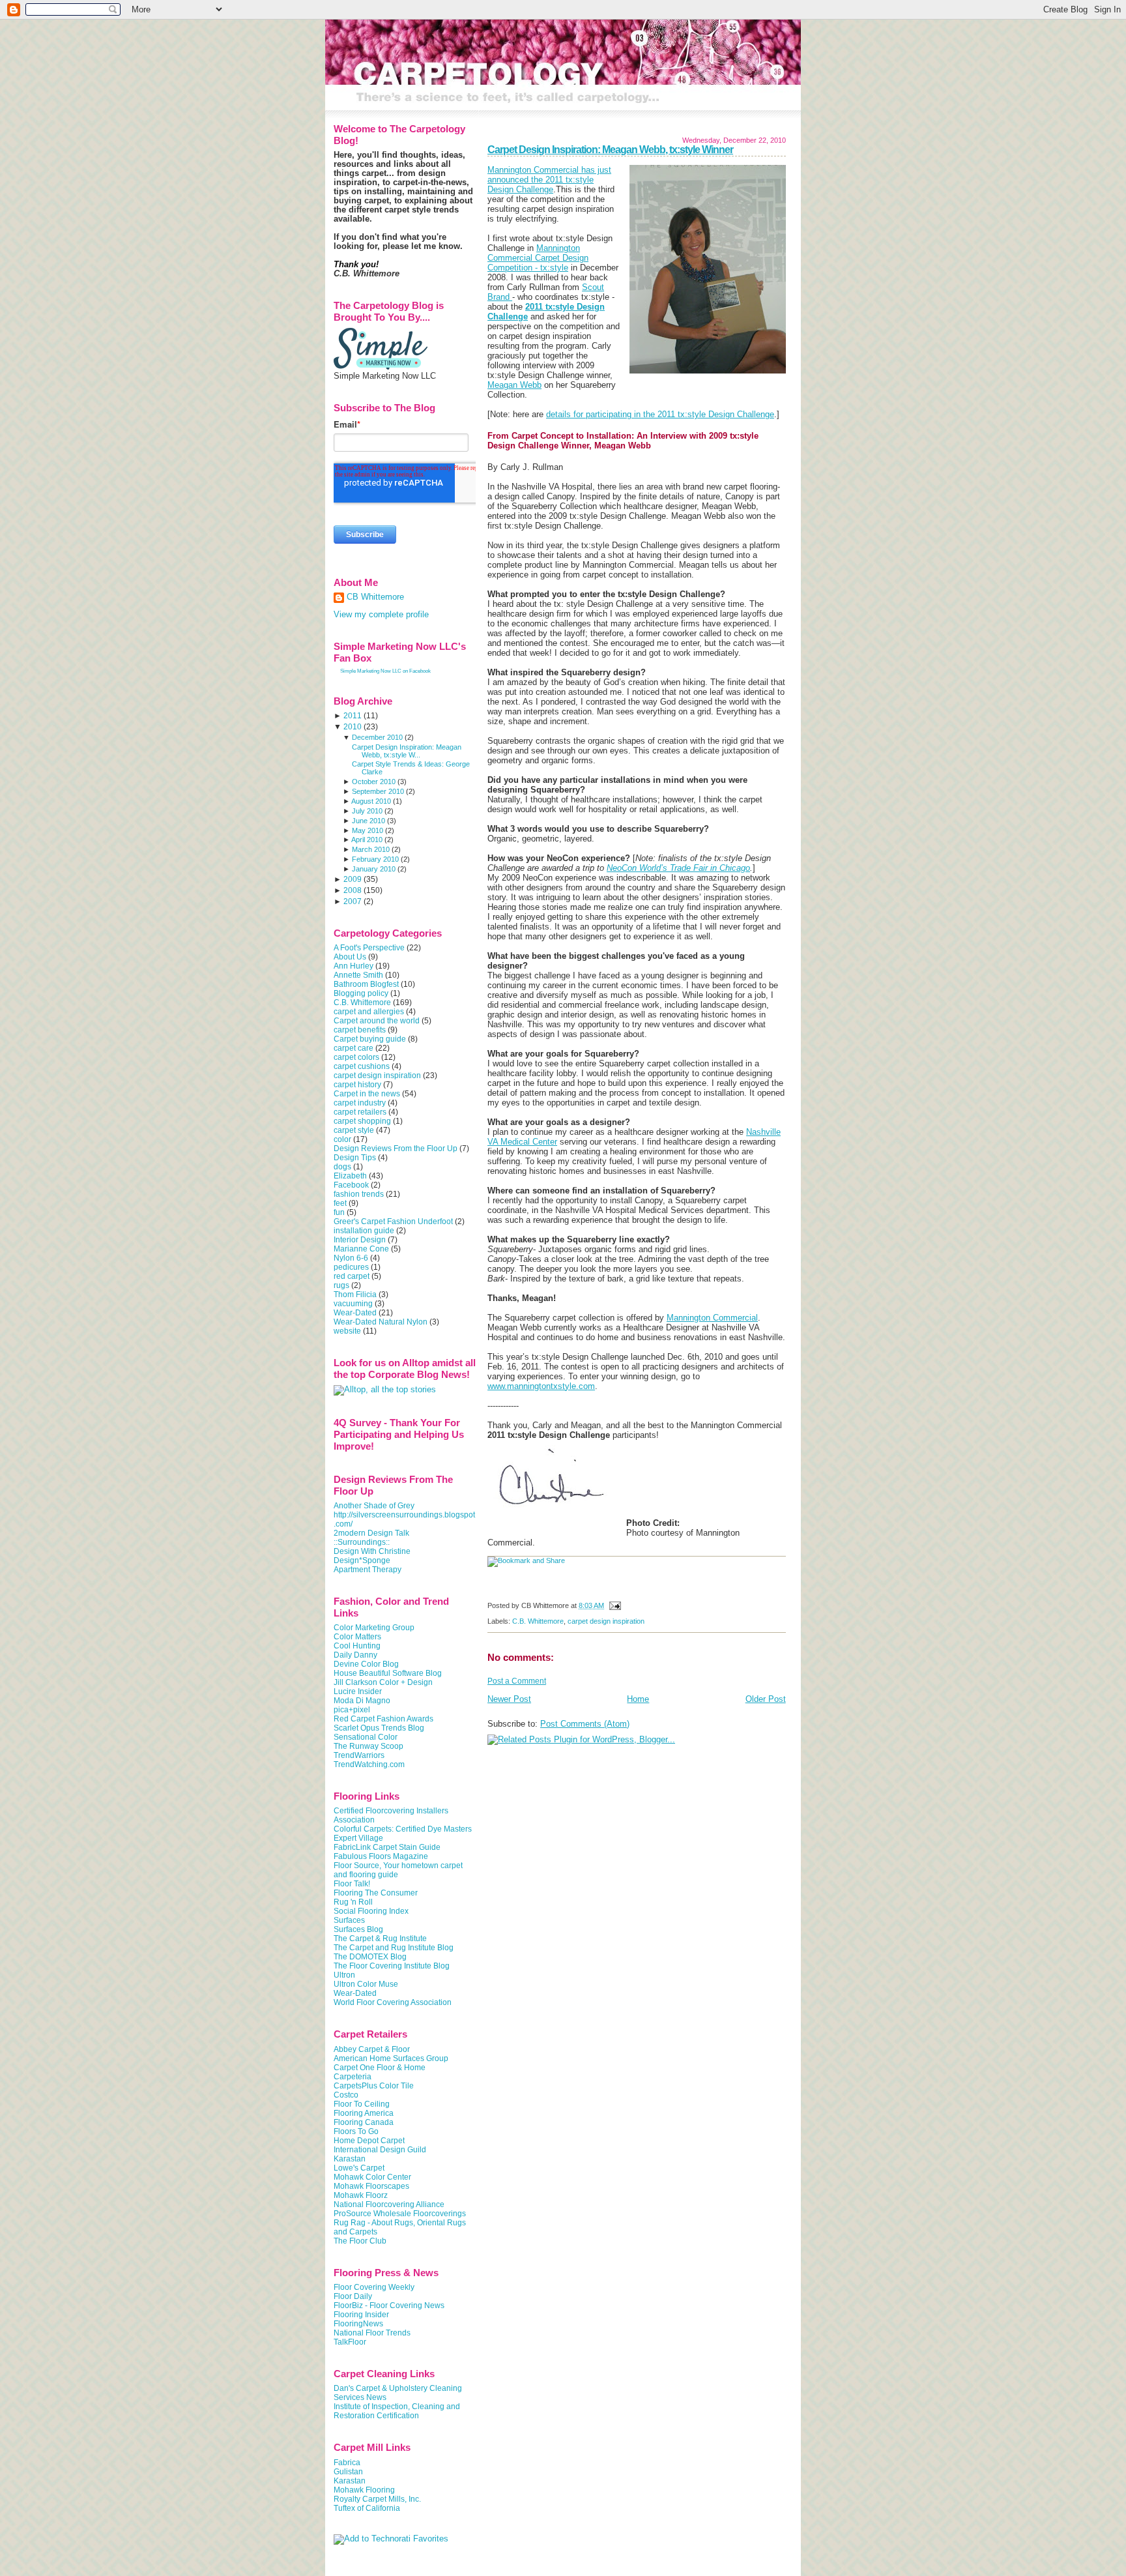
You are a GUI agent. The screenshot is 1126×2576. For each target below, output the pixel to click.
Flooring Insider (361, 2315)
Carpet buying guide (370, 1039)
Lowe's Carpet (359, 2168)
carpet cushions (362, 1066)
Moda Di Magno (362, 1701)
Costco (346, 2095)
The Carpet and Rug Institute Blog (394, 1948)
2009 (353, 879)
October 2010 (374, 782)
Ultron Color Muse (366, 1984)
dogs (342, 1167)
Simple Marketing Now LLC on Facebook (385, 671)
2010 (353, 727)
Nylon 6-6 (351, 1258)
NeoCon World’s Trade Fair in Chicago (678, 868)
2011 (353, 716)
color (342, 1139)
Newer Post (509, 1699)
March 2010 (371, 849)
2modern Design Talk (371, 1533)
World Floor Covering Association (393, 2002)
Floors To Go (356, 2131)
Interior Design (360, 1240)
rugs (341, 1285)
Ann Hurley (354, 966)
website (347, 1331)
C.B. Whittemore (538, 1621)
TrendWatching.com (369, 1764)
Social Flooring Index (371, 1911)
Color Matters (357, 1637)
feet (340, 1203)
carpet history (357, 1085)
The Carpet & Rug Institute (380, 1939)
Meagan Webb (514, 385)
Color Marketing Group (374, 1628)
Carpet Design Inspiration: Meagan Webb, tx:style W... (407, 751)
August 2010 (371, 801)
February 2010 (375, 859)
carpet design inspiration (606, 1621)
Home (638, 1699)
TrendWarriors (359, 1755)
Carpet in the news (367, 1094)
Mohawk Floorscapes (371, 2186)
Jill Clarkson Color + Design (383, 1682)
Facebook (351, 1185)
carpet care (354, 1048)
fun (339, 1212)
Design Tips (355, 1158)
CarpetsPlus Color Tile (374, 2086)
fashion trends (359, 1194)
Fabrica (347, 2463)
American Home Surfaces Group (391, 2058)
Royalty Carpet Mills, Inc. (377, 2499)
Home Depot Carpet (369, 2141)
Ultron (344, 1975)
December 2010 (377, 737)
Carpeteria (353, 2077)
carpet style (354, 1130)
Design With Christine (372, 1551)
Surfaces (349, 1920)
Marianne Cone (361, 1249)
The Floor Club (360, 2241)
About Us (350, 957)
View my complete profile (381, 615)
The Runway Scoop (368, 1746)
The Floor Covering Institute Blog (392, 1966)
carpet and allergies (369, 1012)
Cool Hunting (357, 1646)
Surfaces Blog (358, 1929)
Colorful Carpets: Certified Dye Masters (403, 1829)
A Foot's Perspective (369, 948)
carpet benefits (360, 1030)
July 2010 (367, 811)
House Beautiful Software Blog (388, 1673)
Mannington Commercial (712, 1318)
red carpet (352, 1276)
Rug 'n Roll (353, 1902)
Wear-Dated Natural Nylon (381, 1322)
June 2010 (368, 821)
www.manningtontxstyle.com (541, 1386)
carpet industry (360, 1103)
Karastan (350, 2159)
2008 (353, 890)
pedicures (351, 1267)
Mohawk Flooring (364, 2490)
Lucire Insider (358, 1691)
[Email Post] (614, 1605)
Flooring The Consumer (376, 1893)
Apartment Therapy (368, 1570)
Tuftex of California (367, 2508)
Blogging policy (361, 993)
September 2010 (378, 791)
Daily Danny (355, 1655)
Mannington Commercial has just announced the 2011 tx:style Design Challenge (549, 180)
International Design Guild (380, 2150)
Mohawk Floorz (361, 2195)
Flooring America (364, 2113)
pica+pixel (352, 1710)
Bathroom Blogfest (366, 984)
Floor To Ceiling (362, 2104)
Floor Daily (353, 2296)
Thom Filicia (355, 1295)
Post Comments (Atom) (585, 1724)
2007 (353, 901)
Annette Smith (358, 975)
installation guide (364, 1231)
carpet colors (356, 1057)
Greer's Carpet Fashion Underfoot (393, 1222)
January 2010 (374, 869)
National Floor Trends (372, 2333)
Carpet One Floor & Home (380, 2068)
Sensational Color (366, 1737)
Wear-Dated (355, 1313)
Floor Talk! (352, 1884)
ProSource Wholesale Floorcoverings (400, 2214)
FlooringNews (358, 2324)
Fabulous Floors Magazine (381, 1856)
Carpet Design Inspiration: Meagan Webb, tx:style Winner (610, 150)
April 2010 (367, 840)
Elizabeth (350, 1176)
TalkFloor (350, 2342)
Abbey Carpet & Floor (372, 2049)
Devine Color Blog (366, 1664)
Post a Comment (517, 1681)
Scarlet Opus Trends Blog (379, 1728)
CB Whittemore (375, 597)
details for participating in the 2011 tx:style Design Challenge (660, 414)
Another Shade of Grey (374, 1506)
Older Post (766, 1699)
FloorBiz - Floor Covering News (389, 2305)
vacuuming (353, 1304)
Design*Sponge (362, 1560)
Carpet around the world (377, 1021)
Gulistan (348, 2472)
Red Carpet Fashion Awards (383, 1719)
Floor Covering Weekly (374, 2287)
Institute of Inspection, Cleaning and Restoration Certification (397, 2411)
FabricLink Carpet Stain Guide (387, 1847)
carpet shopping (362, 1121)
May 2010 (368, 830)
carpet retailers (360, 1112)
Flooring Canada (364, 2122)
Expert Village (358, 1838)
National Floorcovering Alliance (389, 2204)
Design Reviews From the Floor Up (396, 1149)
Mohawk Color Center (372, 2177)
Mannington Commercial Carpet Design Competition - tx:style (538, 258)
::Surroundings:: (362, 1542)
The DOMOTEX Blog (370, 1957)
